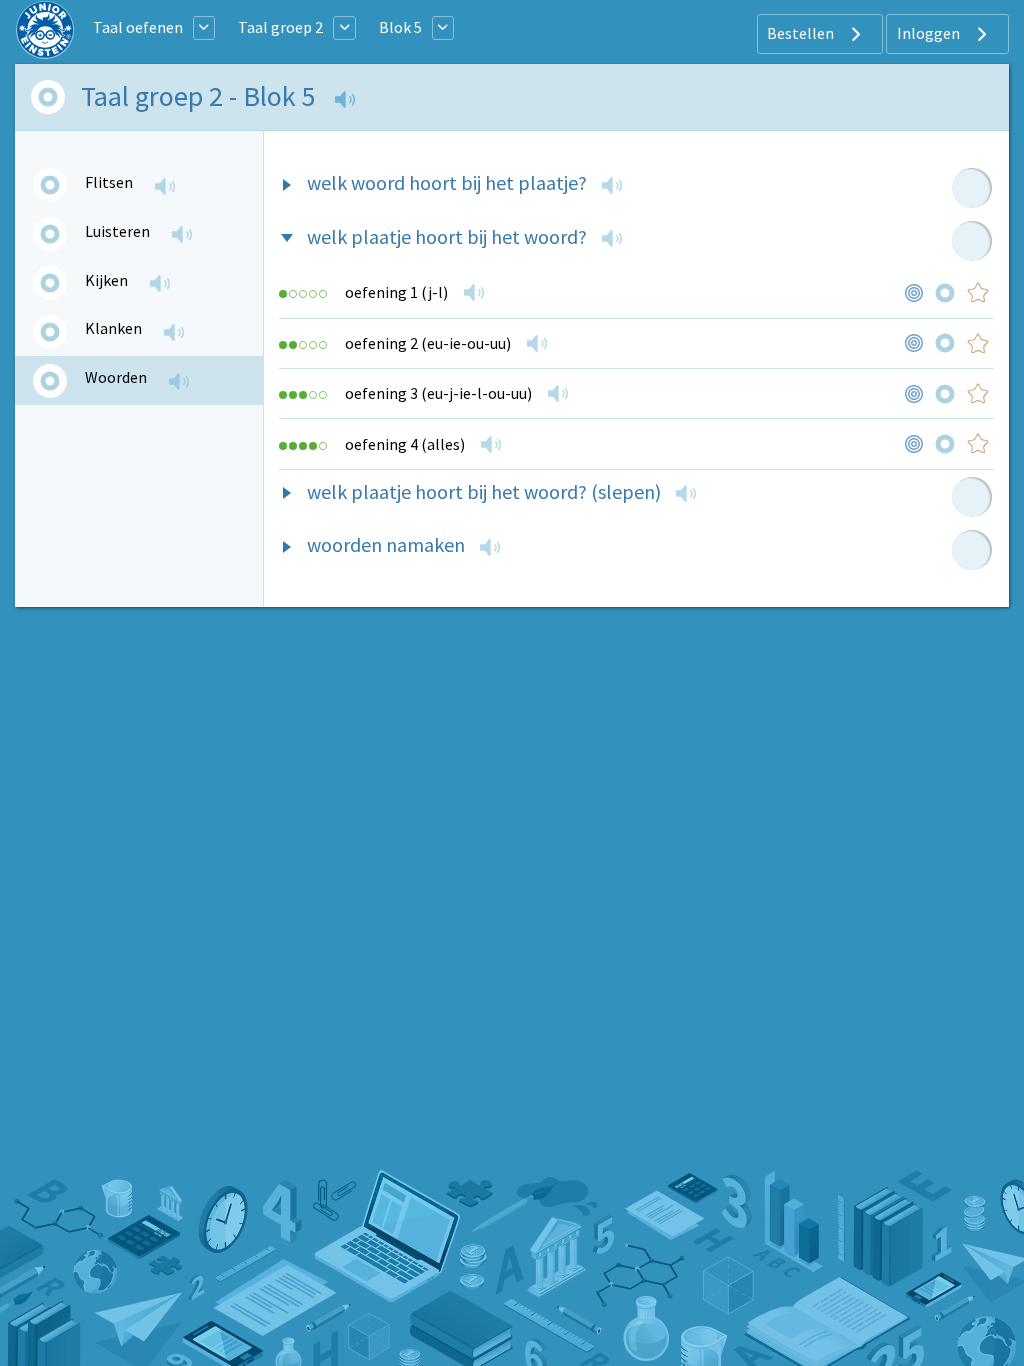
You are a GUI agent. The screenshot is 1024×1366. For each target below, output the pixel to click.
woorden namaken (386, 544)
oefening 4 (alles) (406, 444)
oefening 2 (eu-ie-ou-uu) (429, 343)
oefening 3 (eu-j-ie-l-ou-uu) (440, 393)
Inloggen (930, 33)
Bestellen (802, 33)
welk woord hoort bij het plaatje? (447, 182)
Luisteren (117, 231)
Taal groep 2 (280, 27)
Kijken (106, 280)
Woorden (116, 377)
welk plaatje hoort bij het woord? (447, 236)
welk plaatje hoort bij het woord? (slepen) (484, 491)
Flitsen (109, 182)
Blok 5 (400, 27)
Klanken (113, 328)
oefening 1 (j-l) (398, 292)
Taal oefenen (138, 27)
